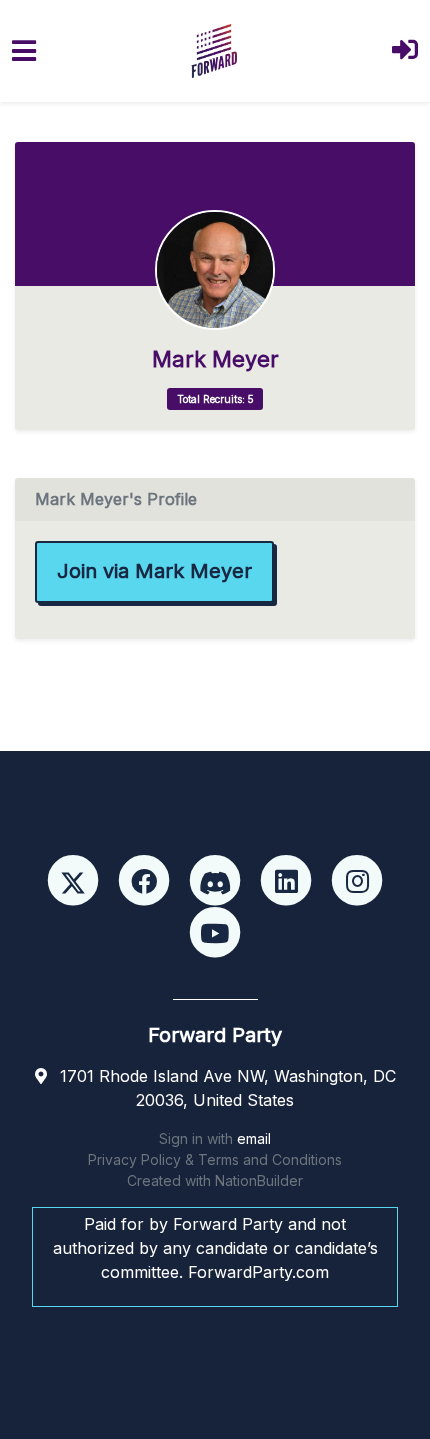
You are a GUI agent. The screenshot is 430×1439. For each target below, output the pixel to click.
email (254, 1138)
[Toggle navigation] (24, 51)
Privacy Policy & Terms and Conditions (215, 1159)
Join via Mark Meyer (154, 571)
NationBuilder (259, 1180)
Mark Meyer (215, 359)
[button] (405, 51)
